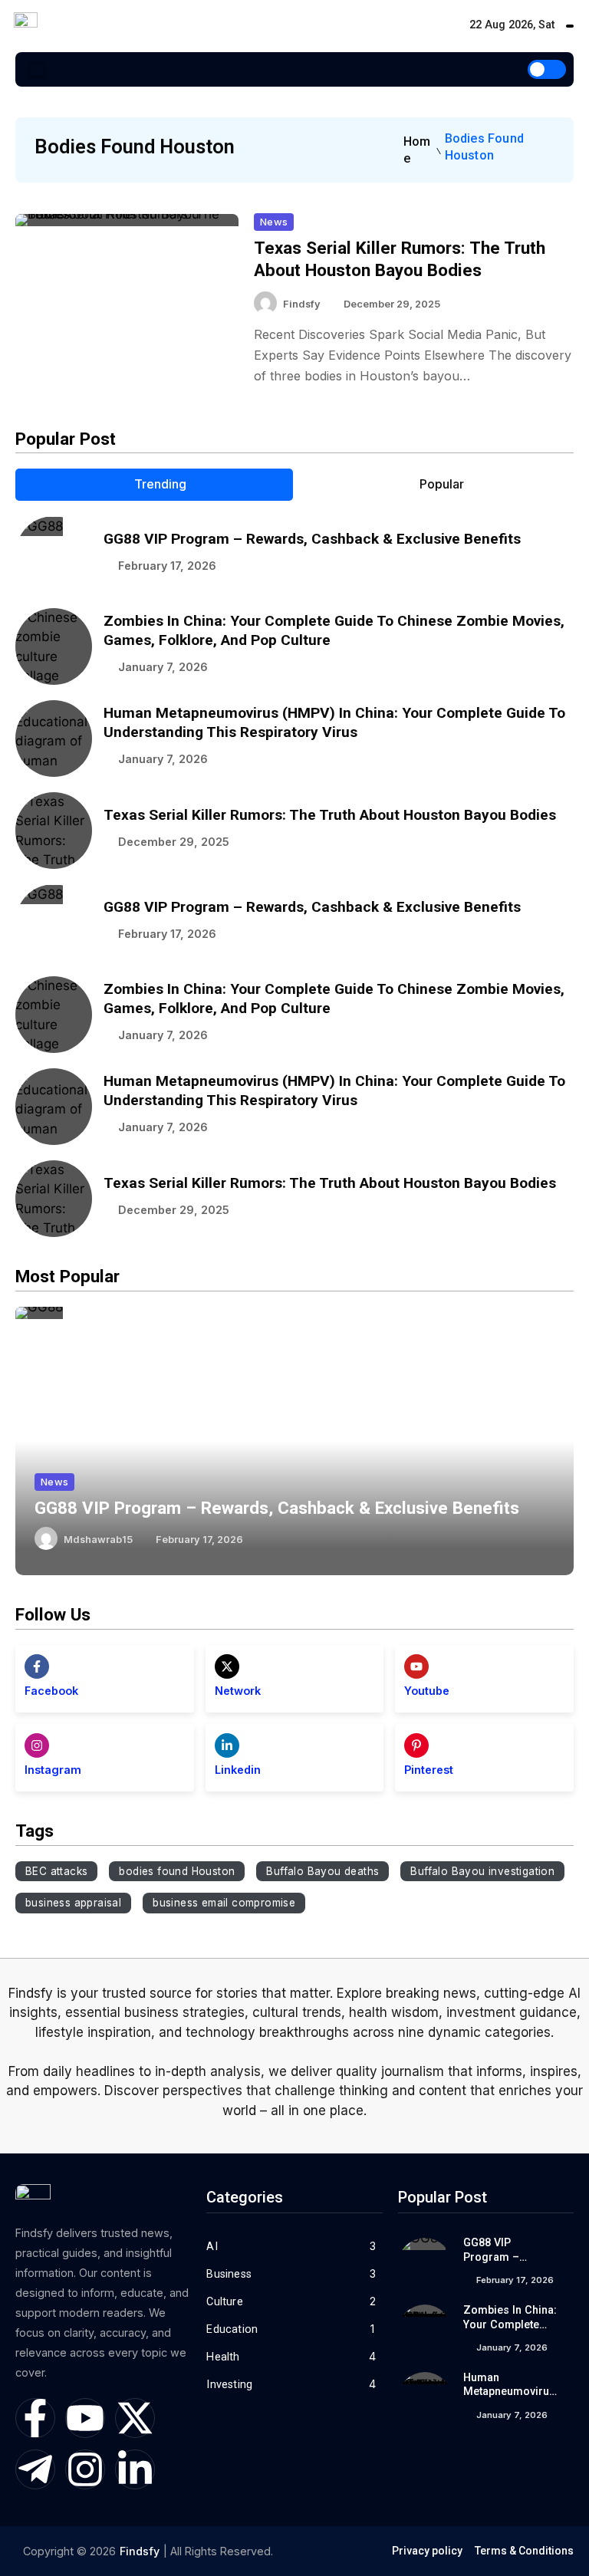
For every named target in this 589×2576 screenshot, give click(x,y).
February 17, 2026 (167, 566)
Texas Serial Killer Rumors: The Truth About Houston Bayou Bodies (330, 815)
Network (238, 1691)
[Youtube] (416, 1666)
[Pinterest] (416, 1745)
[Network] (227, 1666)
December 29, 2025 (392, 304)
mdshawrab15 (98, 1540)
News (274, 222)
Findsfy (140, 2551)
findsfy (302, 304)
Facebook (51, 1691)
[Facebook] (37, 1666)
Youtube (427, 1691)
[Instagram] (37, 1745)
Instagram (53, 1770)
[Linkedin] (227, 1745)
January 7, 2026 (163, 667)
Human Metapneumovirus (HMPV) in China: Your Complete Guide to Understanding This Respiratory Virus (334, 722)
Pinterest (429, 1770)
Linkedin (238, 1770)
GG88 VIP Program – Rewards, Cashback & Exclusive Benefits (312, 539)
